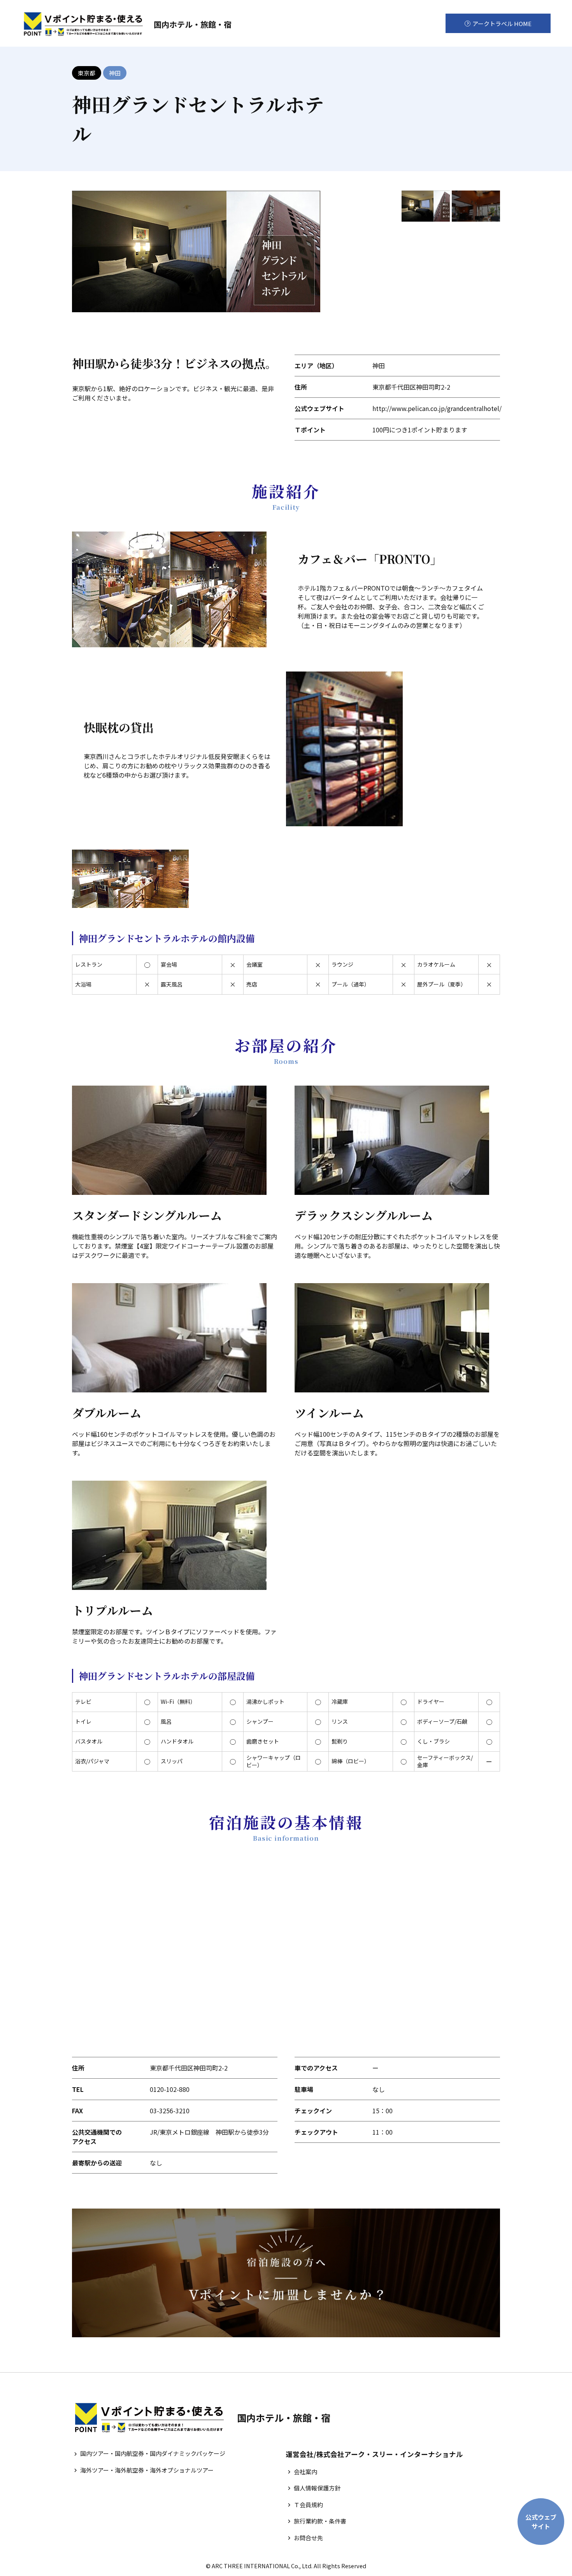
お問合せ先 (308, 2538)
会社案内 (305, 2472)
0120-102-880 (170, 2089)
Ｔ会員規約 (308, 2505)
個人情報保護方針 (317, 2488)
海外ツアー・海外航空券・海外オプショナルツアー (147, 2470)
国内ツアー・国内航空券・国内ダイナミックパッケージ (153, 2453)
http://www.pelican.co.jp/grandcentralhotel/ (437, 408)
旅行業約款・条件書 (320, 2521)
